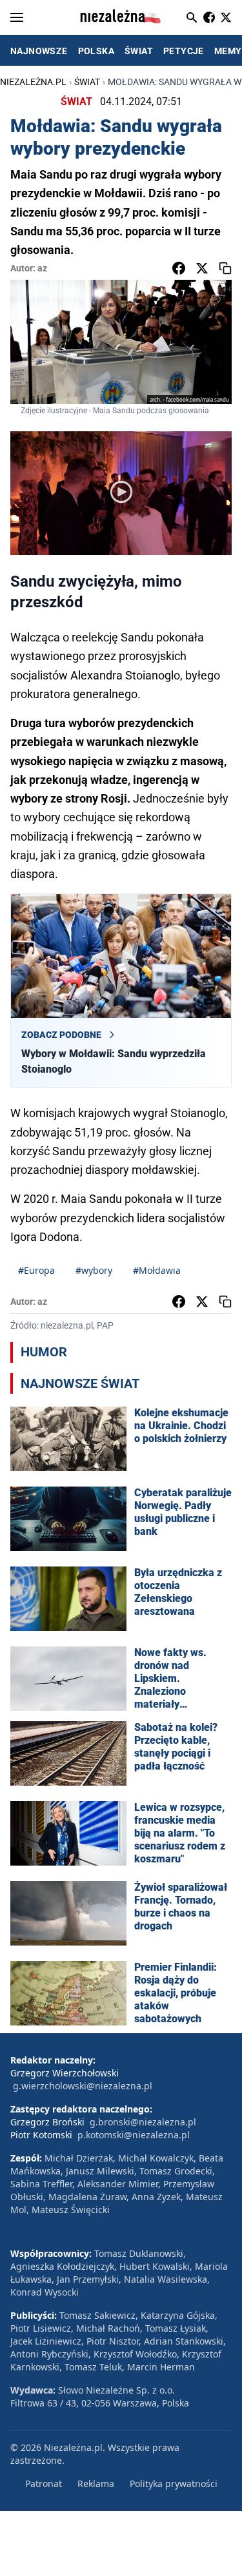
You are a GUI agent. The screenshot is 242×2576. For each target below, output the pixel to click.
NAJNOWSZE (39, 51)
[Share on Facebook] (179, 268)
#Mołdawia (157, 1270)
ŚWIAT (139, 51)
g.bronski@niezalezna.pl (143, 2122)
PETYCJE (184, 51)
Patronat (44, 2483)
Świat (87, 82)
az (42, 268)
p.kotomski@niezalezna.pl (134, 2135)
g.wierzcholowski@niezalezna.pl (83, 2086)
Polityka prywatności (174, 2483)
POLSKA (96, 51)
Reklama (96, 2483)
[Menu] (17, 17)
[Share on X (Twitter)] (202, 268)
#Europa (36, 1270)
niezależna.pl (33, 82)
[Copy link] (225, 268)
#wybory (94, 1270)
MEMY (228, 51)
